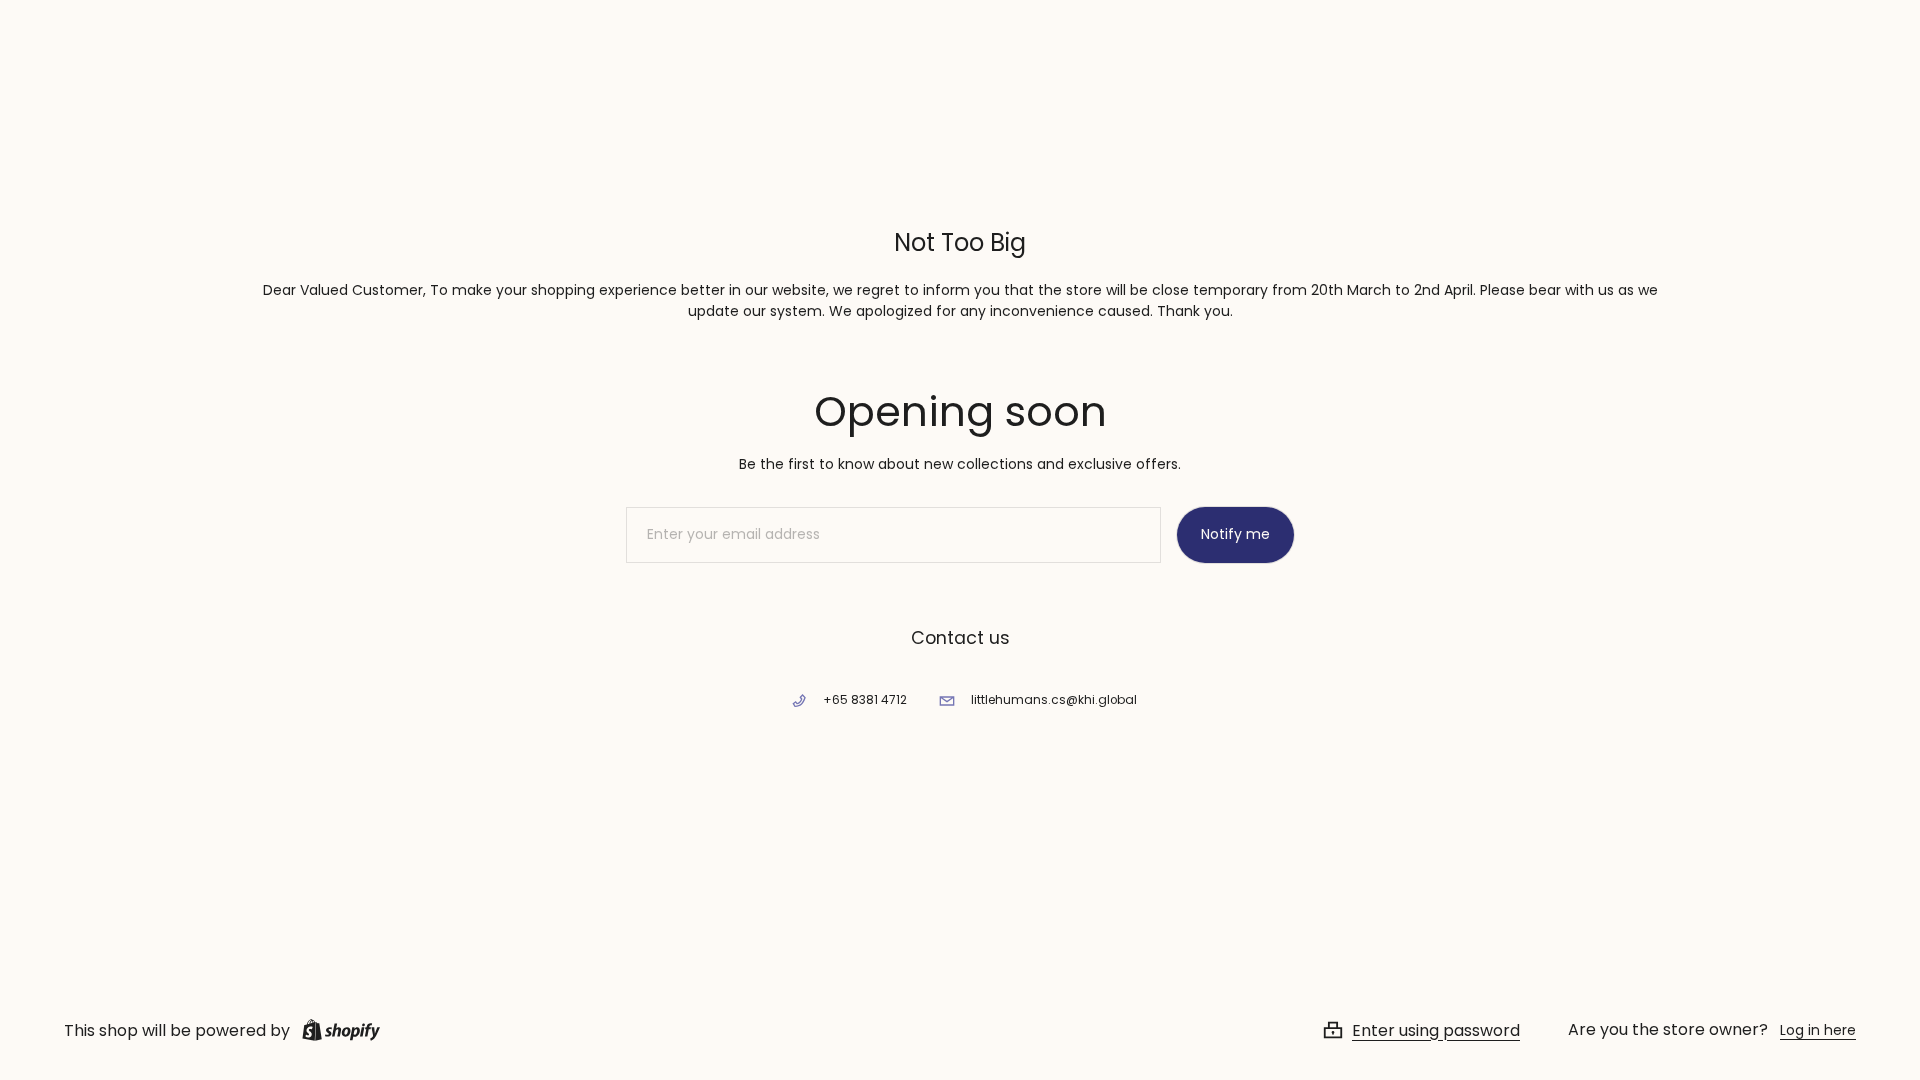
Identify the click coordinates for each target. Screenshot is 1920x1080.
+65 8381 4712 (865, 700)
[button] (1445, 1030)
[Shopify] (337, 1030)
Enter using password (1436, 1030)
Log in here (1818, 1030)
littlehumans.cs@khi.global (1054, 700)
